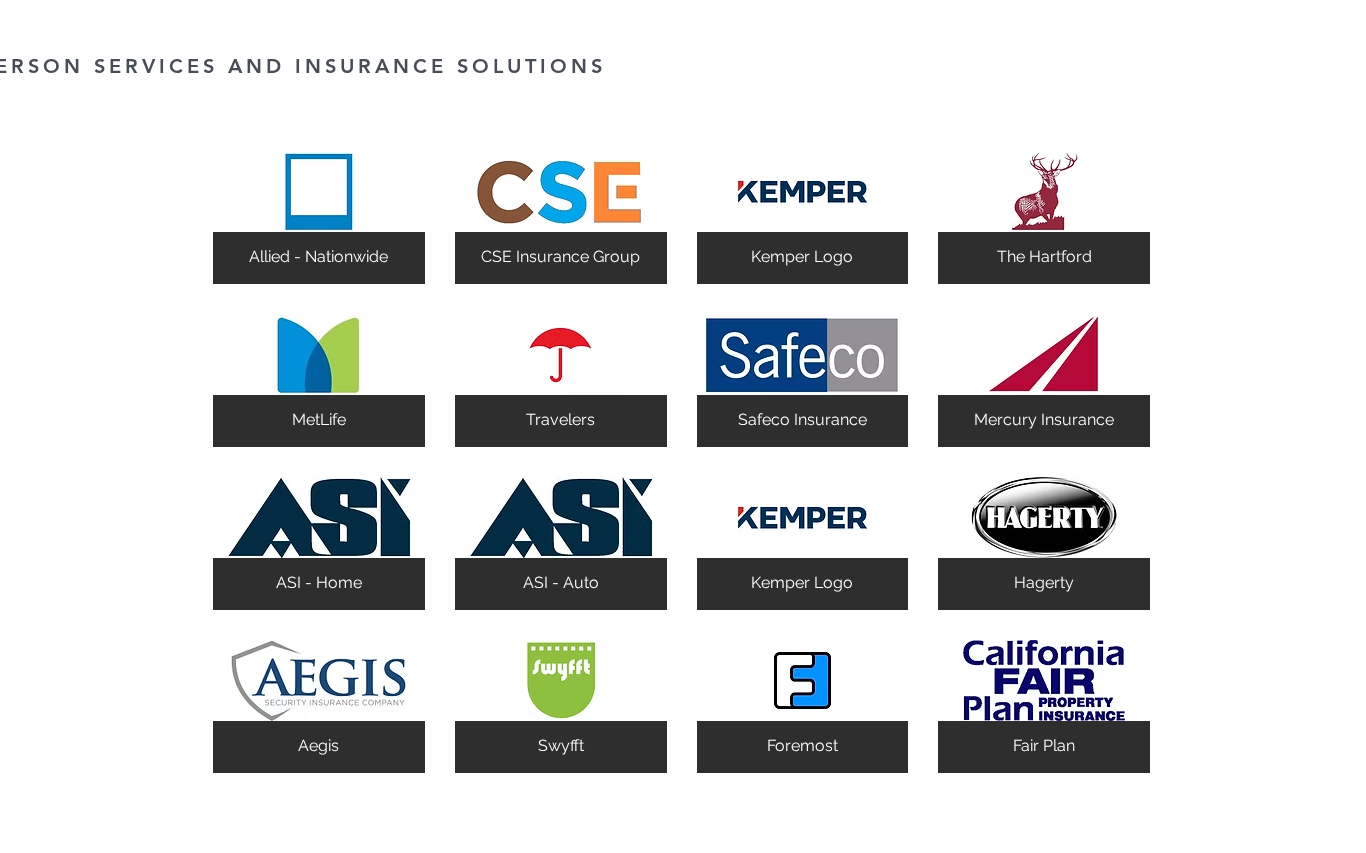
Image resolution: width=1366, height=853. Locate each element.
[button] (319, 217)
